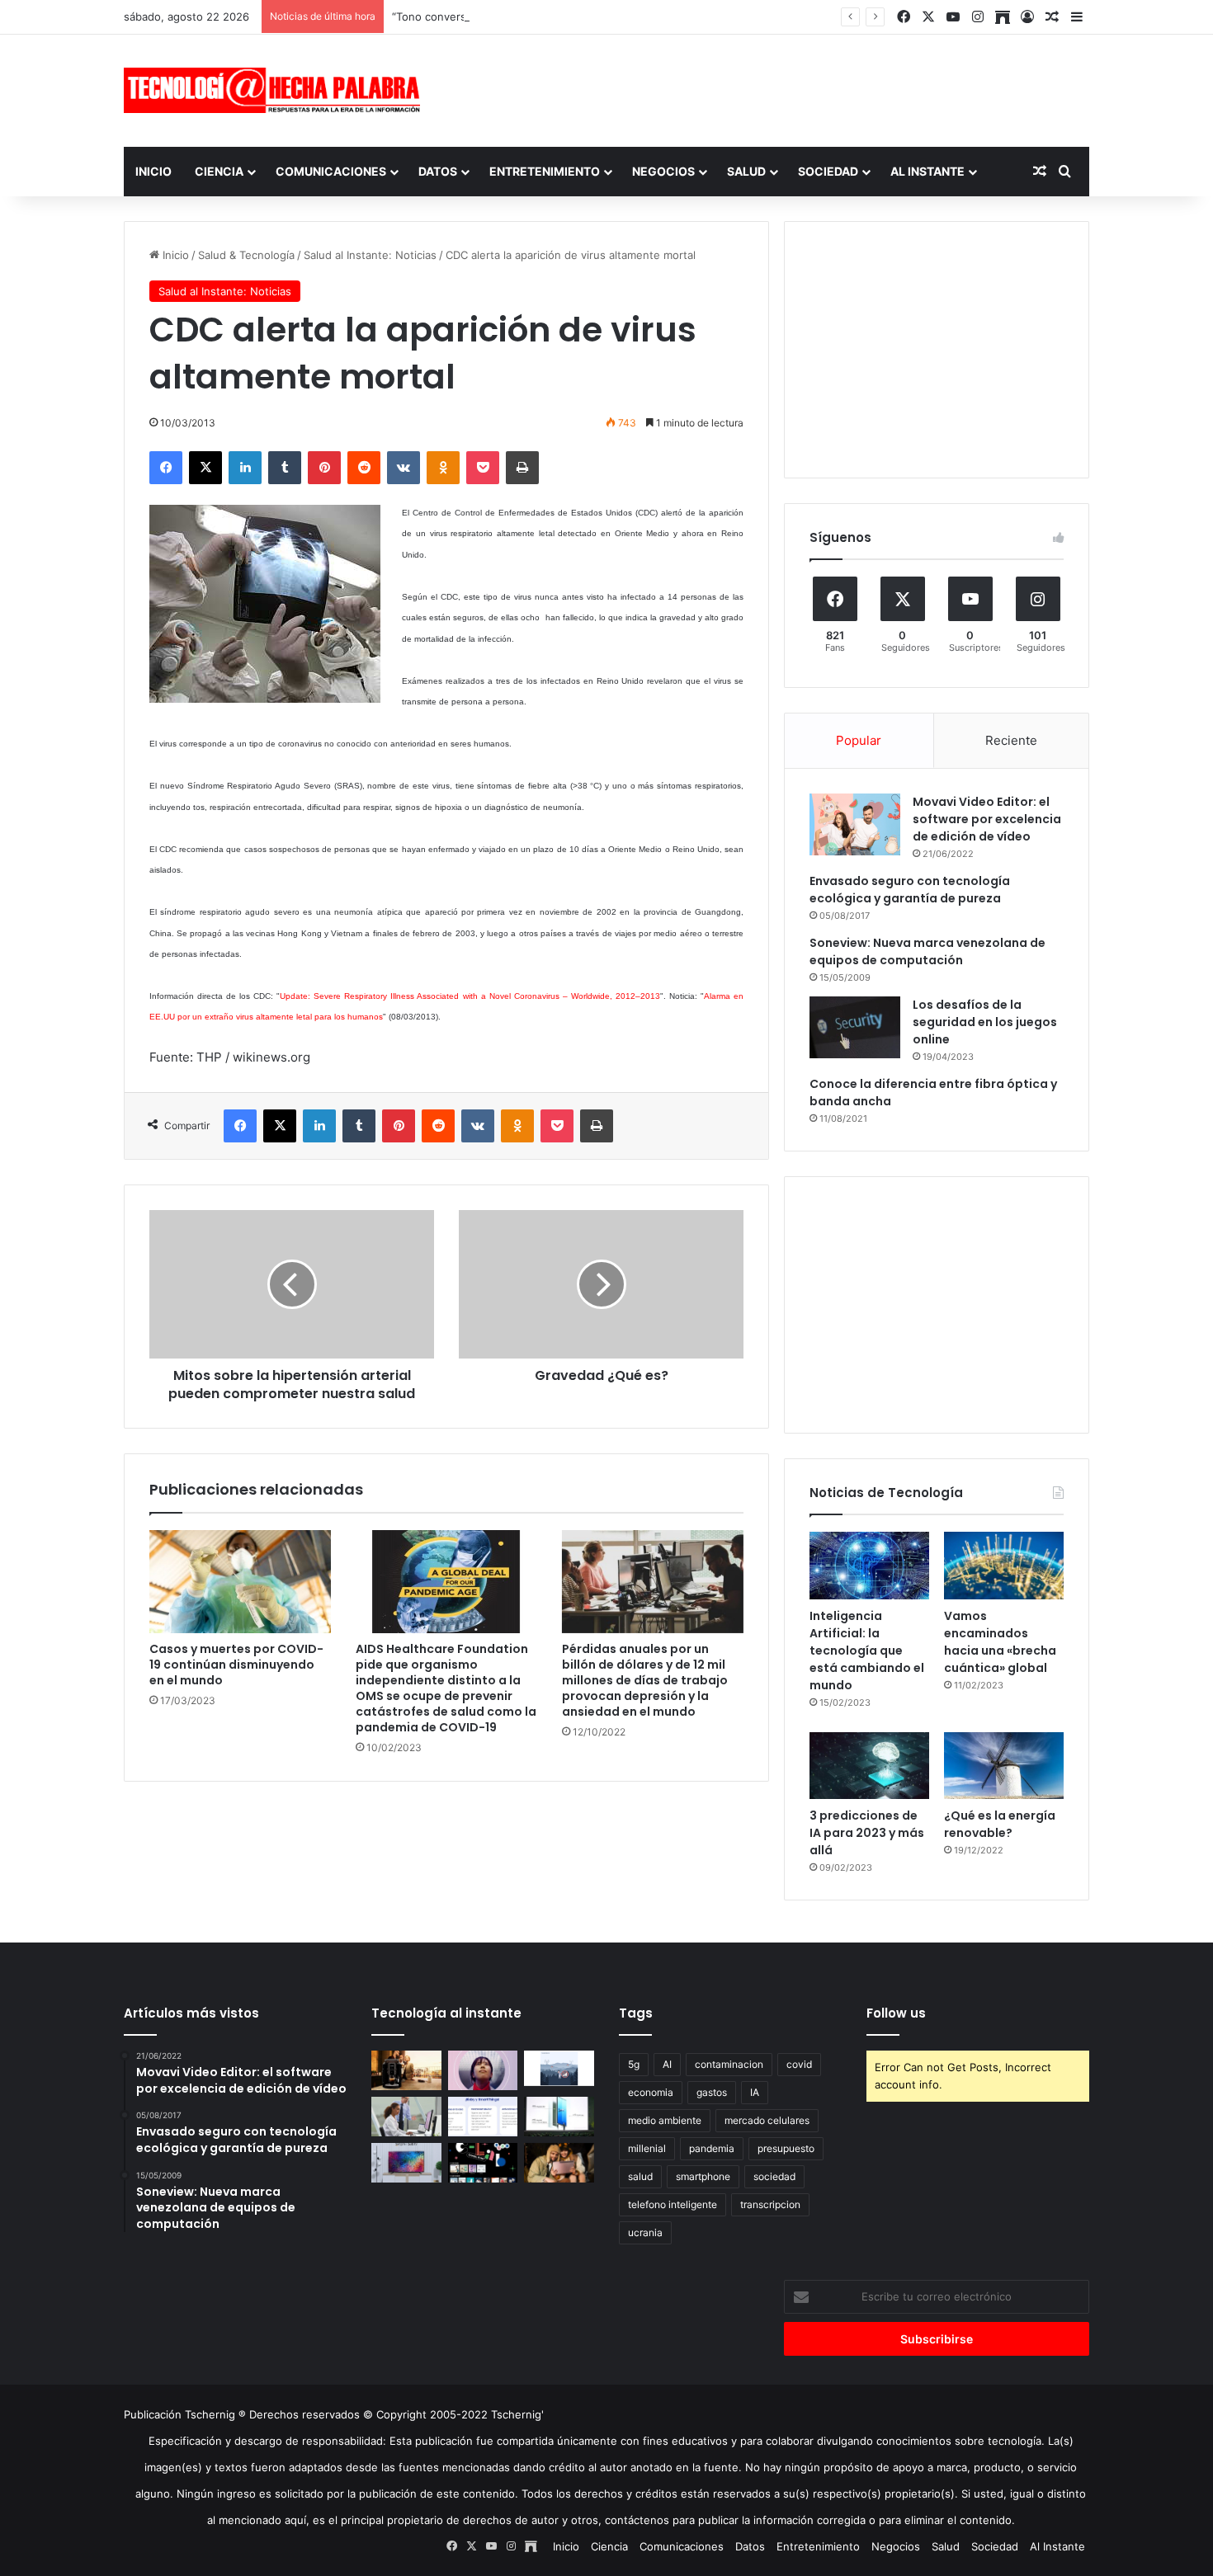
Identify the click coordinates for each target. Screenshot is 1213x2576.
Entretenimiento (545, 171)
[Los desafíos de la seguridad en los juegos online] (855, 1027)
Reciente (1011, 740)
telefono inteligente (673, 2204)
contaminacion (729, 2064)
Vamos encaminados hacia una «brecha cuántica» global (1000, 1642)
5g (634, 2064)
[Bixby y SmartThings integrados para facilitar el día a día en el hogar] (483, 2117)
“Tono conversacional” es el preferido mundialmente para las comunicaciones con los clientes (633, 16)
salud (640, 2176)
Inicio (153, 171)
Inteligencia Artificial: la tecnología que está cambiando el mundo (867, 1651)
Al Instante (927, 171)
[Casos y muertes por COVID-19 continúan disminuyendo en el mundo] (240, 1581)
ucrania (645, 2232)
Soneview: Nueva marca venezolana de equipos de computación (927, 951)
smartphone (703, 2176)
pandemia (712, 2148)
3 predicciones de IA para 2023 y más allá (867, 1833)
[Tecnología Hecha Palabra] (276, 90)
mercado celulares (767, 2120)
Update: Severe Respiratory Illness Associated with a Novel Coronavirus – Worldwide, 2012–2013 (470, 996)
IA (755, 2092)
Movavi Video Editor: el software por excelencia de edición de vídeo (987, 819)
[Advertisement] (772, 88)
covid (799, 2064)
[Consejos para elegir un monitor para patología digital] (406, 2117)
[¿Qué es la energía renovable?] (1004, 1766)
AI (667, 2064)
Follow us (896, 2013)
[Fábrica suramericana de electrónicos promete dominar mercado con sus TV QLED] (406, 2163)
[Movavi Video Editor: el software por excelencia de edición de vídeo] (855, 824)
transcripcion (770, 2204)
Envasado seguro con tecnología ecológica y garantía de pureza (910, 890)
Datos (438, 171)
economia (651, 2092)
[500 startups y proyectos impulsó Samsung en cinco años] (483, 2163)
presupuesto (786, 2148)
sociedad (774, 2176)
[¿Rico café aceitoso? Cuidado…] (406, 2070)
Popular (859, 740)
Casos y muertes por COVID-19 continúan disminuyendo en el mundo (236, 1665)
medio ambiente (665, 2120)
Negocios (663, 171)
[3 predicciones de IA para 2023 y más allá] (869, 1766)
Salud (746, 171)
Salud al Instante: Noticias (370, 255)
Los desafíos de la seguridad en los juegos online (985, 1022)
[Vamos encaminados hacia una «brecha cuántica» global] (1004, 1566)
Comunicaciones (331, 171)
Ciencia (219, 171)
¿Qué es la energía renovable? (1000, 1824)
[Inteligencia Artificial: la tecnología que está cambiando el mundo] (869, 1566)
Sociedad (828, 171)
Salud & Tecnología (246, 255)
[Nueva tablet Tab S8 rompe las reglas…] (559, 2163)
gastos (712, 2092)
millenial (647, 2148)
